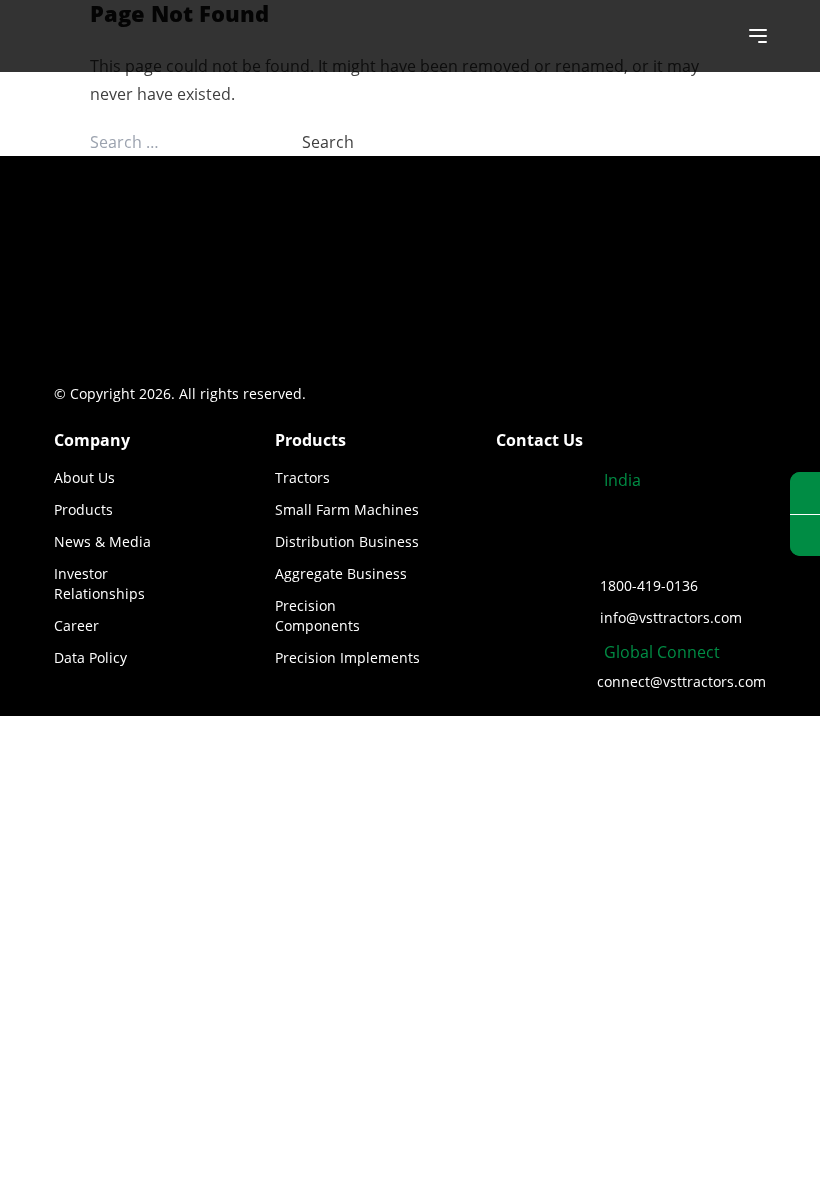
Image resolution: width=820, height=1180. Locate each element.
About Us (84, 477)
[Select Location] (805, 493)
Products (83, 509)
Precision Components (317, 615)
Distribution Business (347, 541)
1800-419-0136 (649, 585)
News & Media (102, 541)
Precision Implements (347, 657)
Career (76, 625)
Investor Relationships (99, 583)
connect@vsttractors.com (681, 681)
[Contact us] (805, 535)
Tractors (302, 477)
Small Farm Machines (347, 509)
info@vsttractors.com (671, 617)
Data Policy (90, 657)
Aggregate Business (341, 573)
